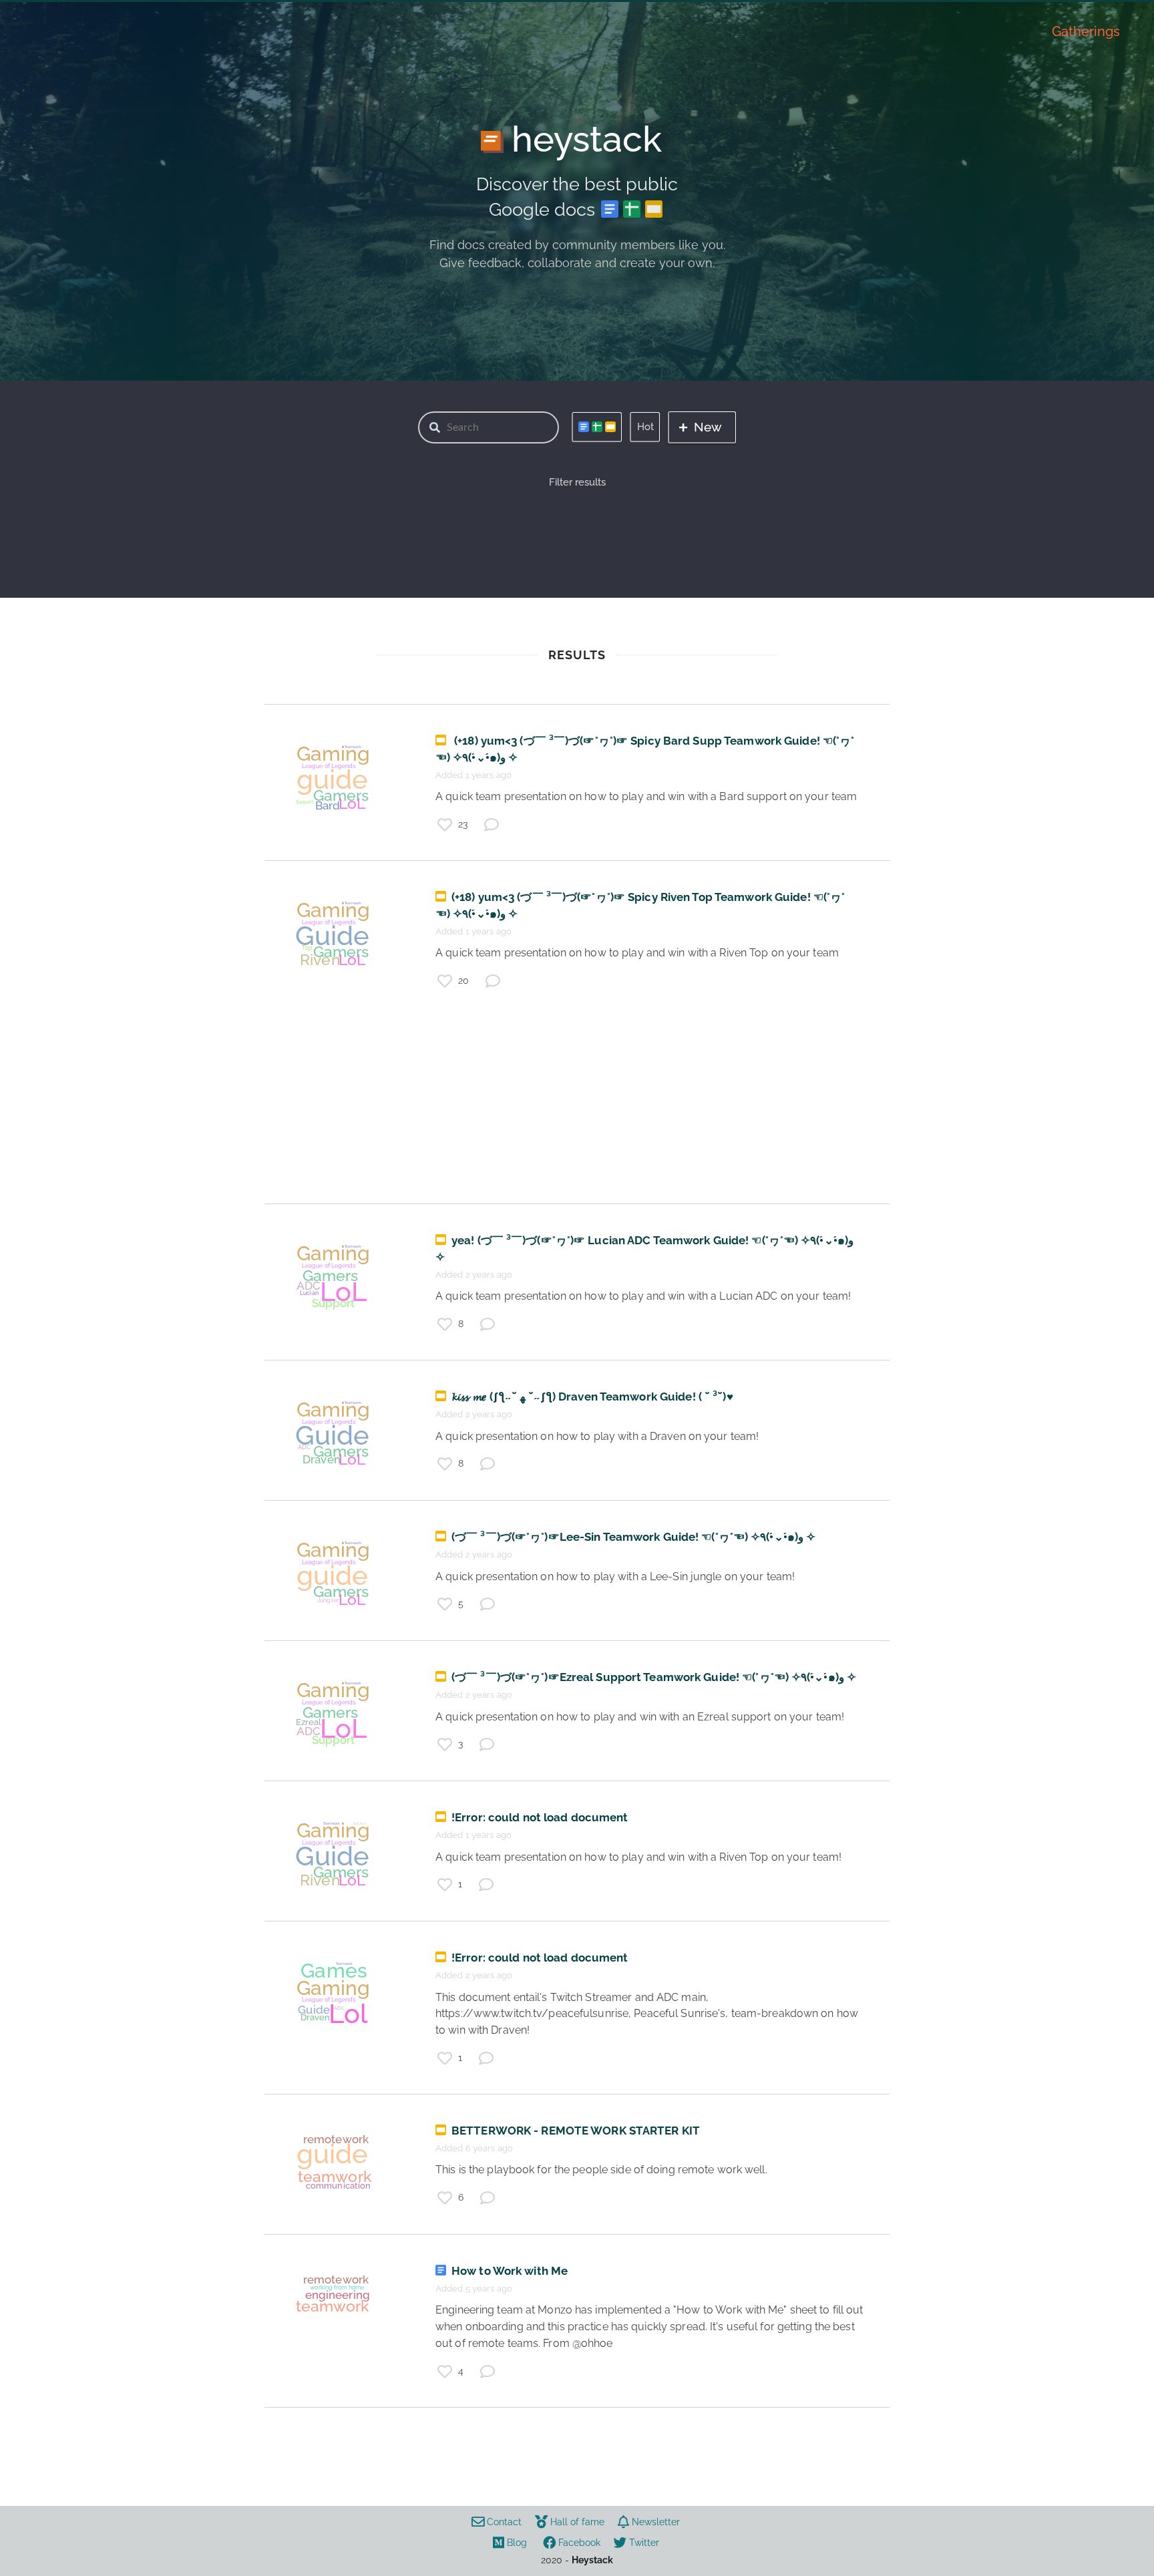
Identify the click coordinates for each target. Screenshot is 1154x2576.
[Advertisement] (577, 1110)
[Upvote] (445, 825)
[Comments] (492, 825)
